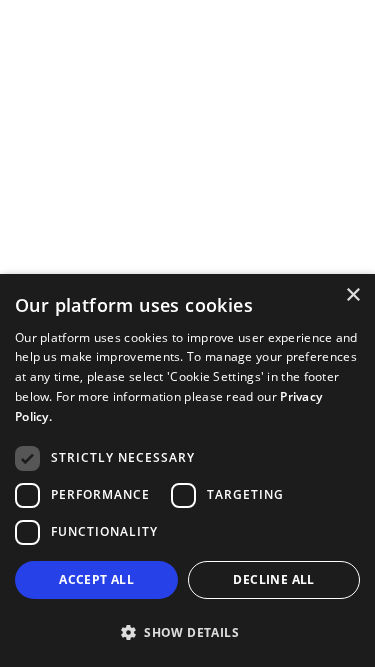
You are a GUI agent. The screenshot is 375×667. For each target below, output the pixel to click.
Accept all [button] (96, 579)
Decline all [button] (273, 579)
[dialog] (187, 470)
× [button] (352, 295)
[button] (187, 632)
